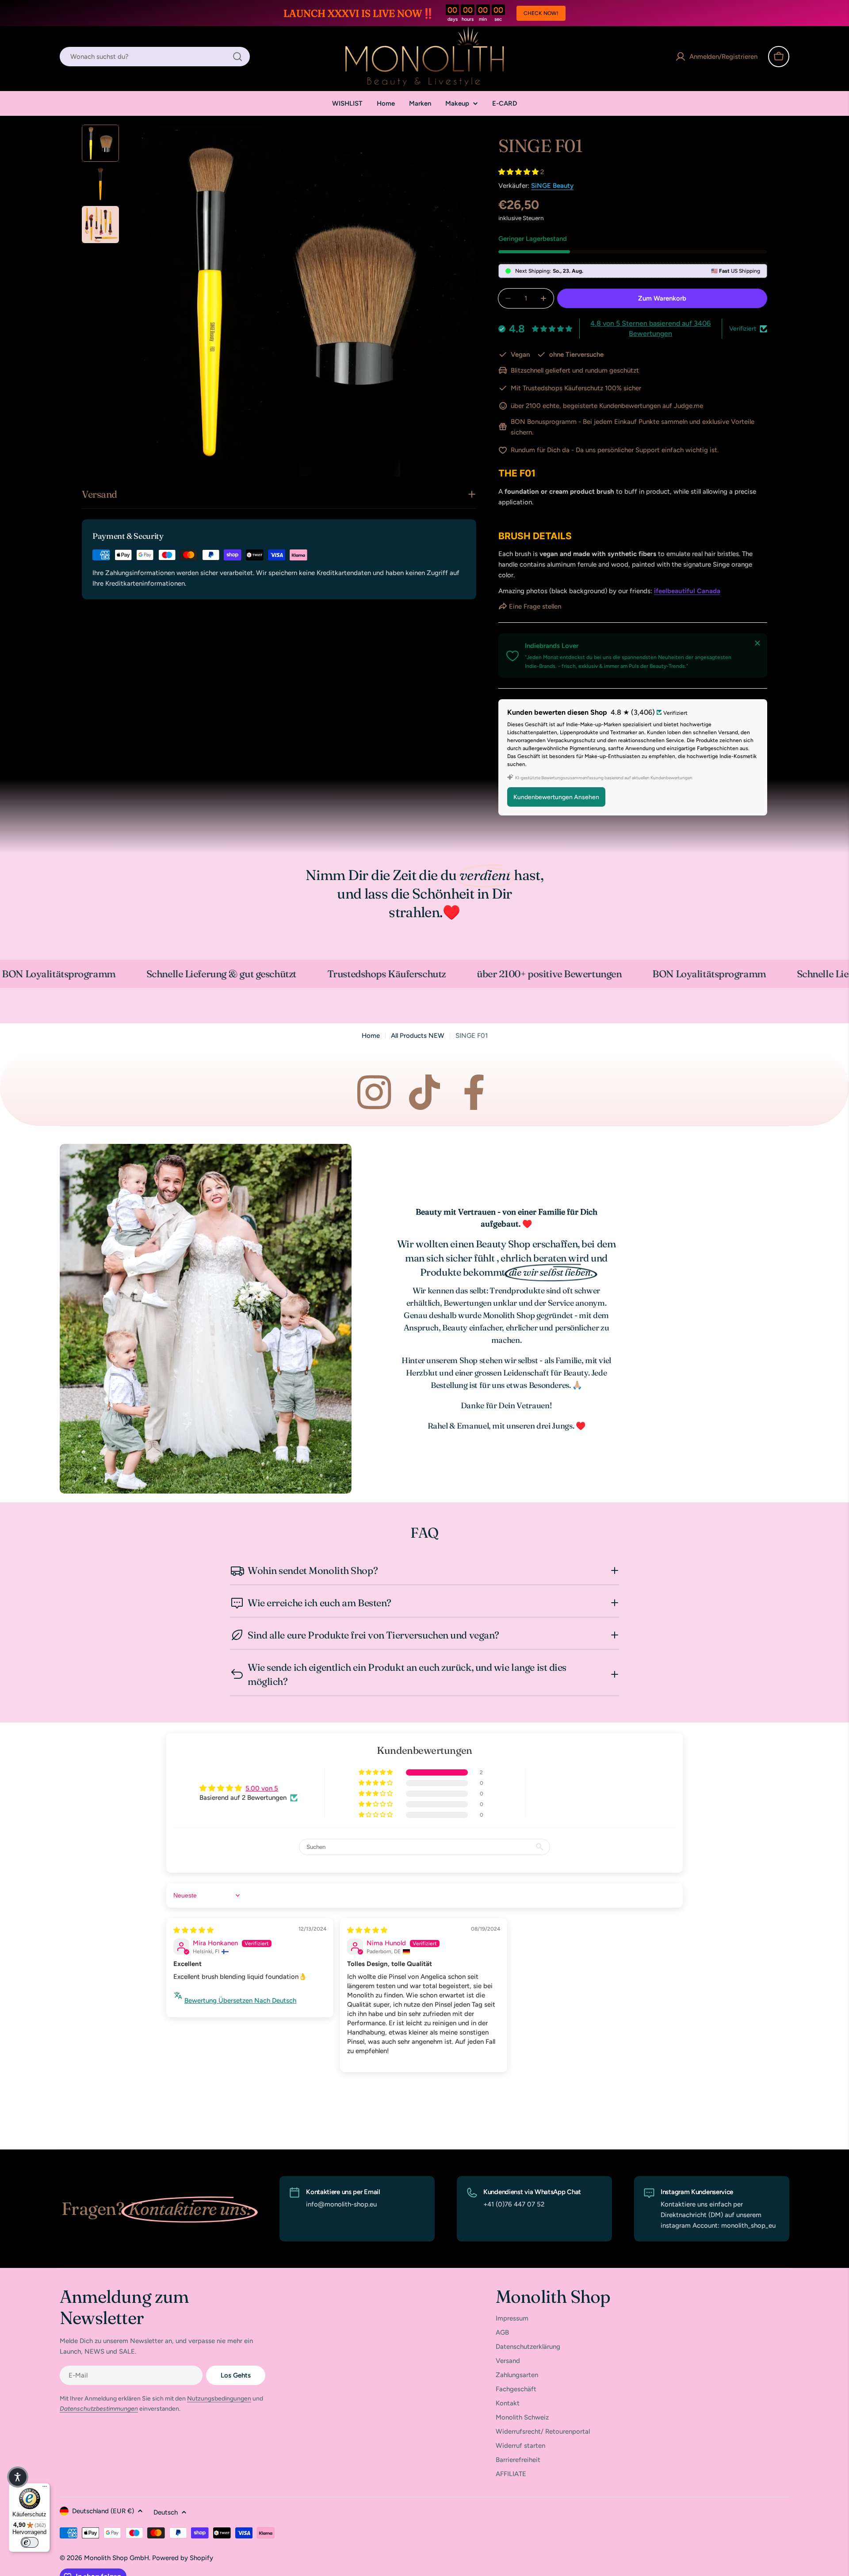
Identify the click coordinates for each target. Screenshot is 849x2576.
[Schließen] (757, 643)
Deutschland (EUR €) (103, 2511)
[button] (519, 172)
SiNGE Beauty (552, 186)
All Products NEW (418, 1036)
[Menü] (45, 2488)
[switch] (30, 2542)
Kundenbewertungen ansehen (556, 797)
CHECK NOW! (541, 13)
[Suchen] (237, 57)
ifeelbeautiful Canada (687, 591)
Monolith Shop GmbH (117, 2558)
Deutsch (166, 2512)
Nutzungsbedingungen (219, 2399)
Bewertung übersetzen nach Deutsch (240, 2001)
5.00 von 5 (262, 1788)
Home (371, 1036)
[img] (193, 1930)
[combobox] (155, 57)
